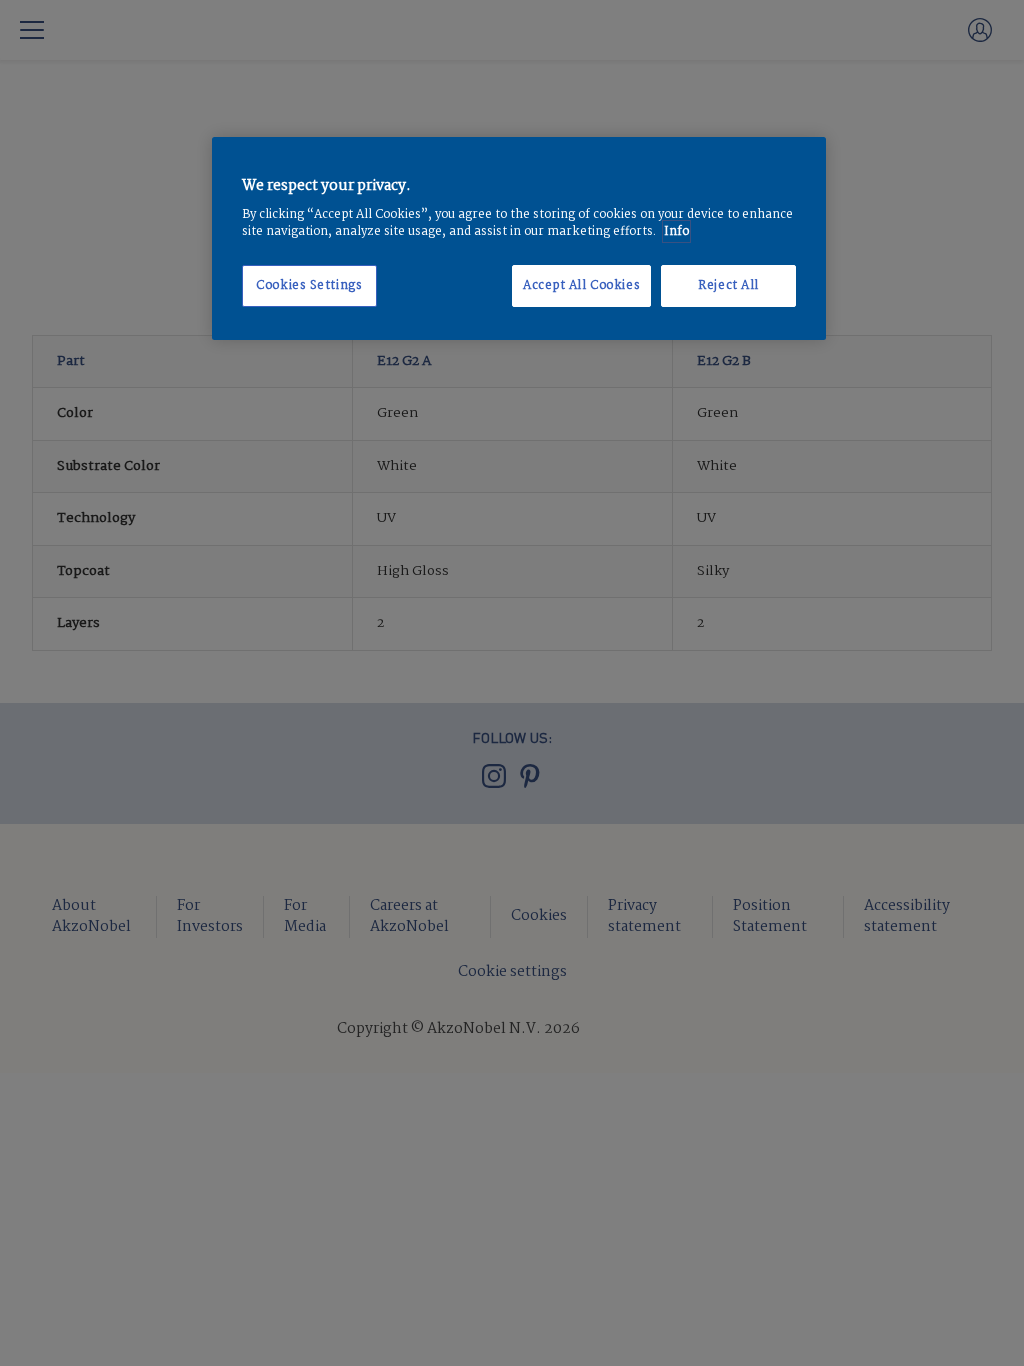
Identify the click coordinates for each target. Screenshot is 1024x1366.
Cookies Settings (309, 285)
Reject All (728, 285)
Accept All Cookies (581, 285)
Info (676, 231)
